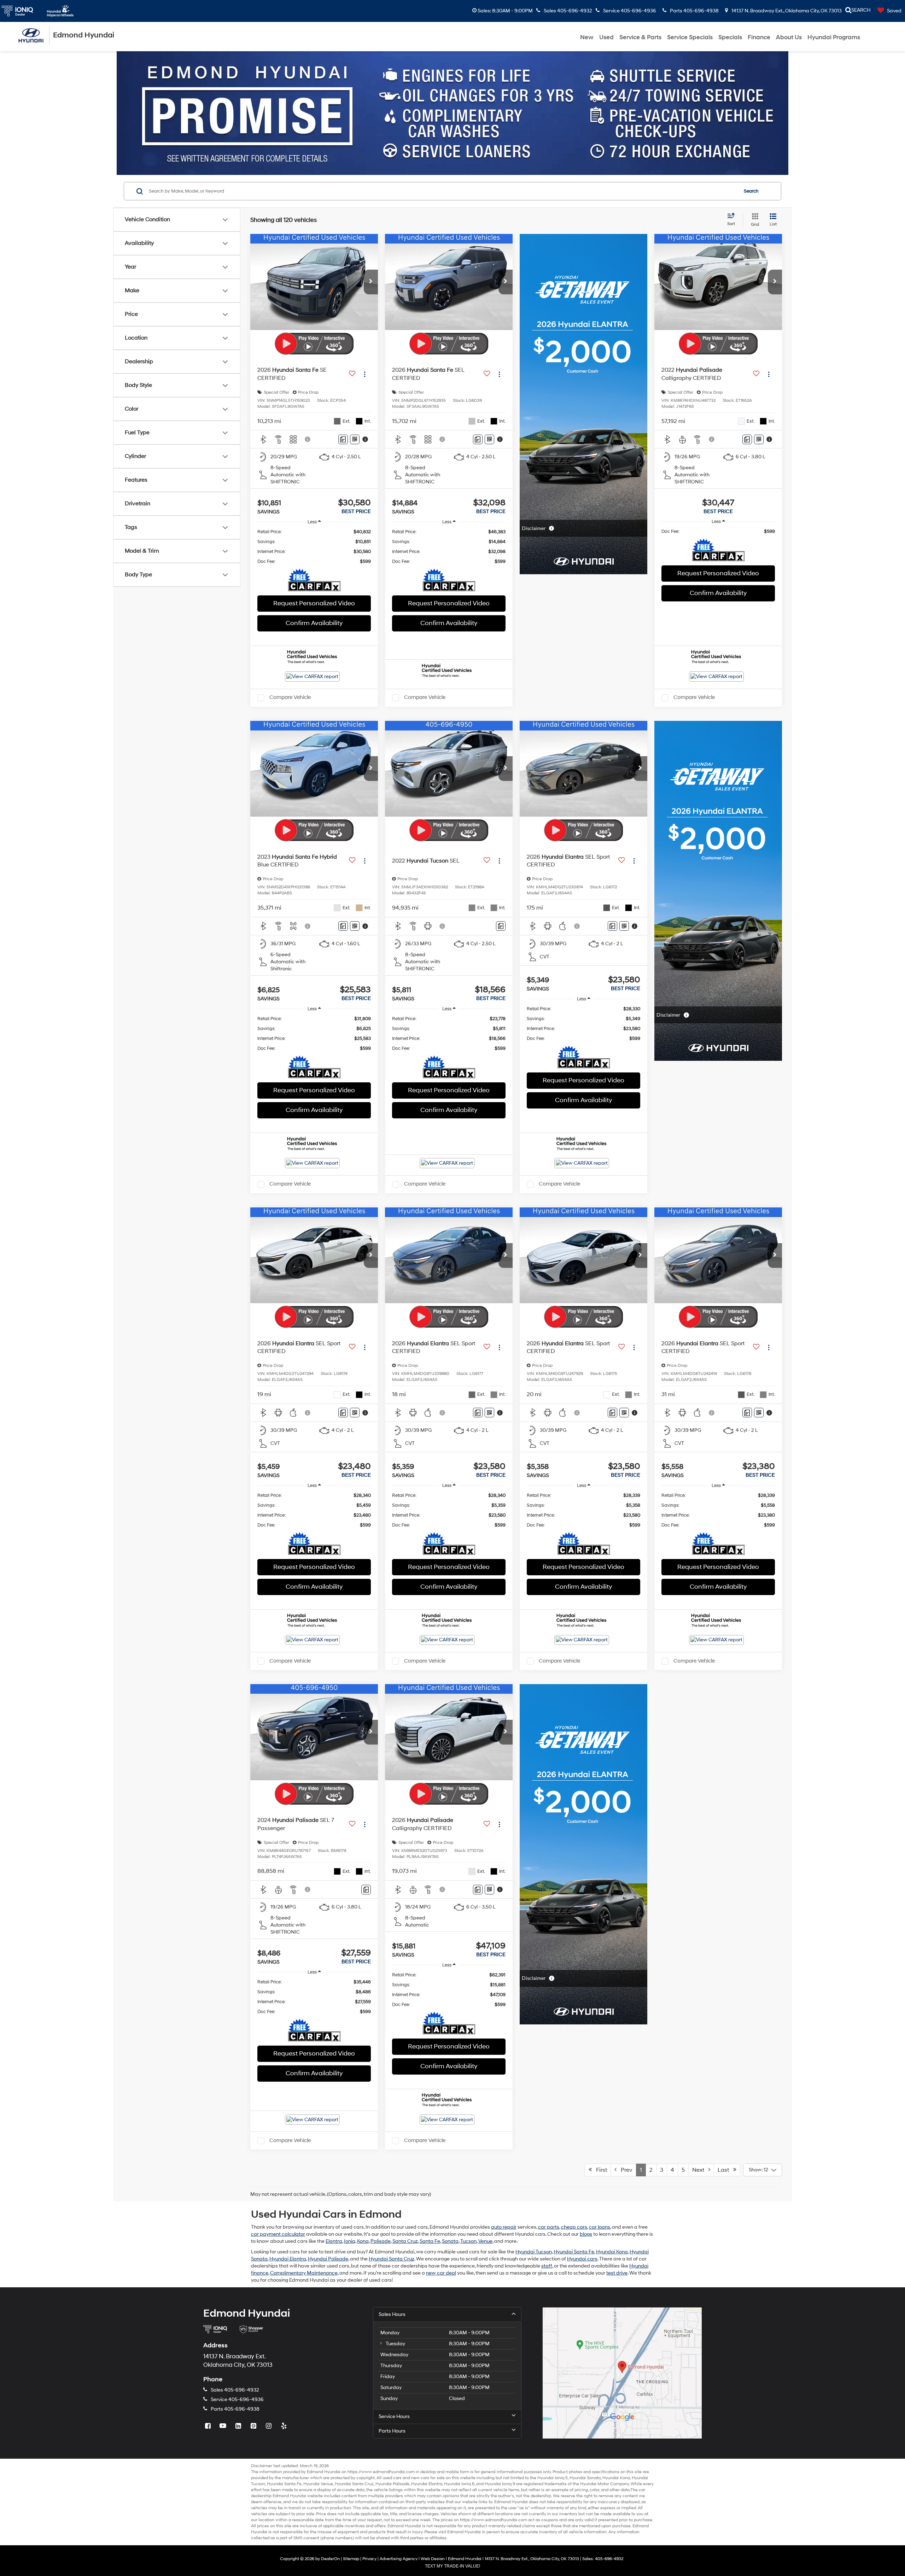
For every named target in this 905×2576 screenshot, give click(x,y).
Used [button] (606, 37)
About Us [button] (789, 37)
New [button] (587, 37)
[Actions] (365, 374)
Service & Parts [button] (640, 37)
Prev (624, 2170)
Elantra (334, 2241)
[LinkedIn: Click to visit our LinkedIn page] (239, 2426)
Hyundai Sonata (585, 2478)
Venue (485, 2241)
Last (725, 2170)
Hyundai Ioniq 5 (553, 2478)
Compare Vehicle (290, 698)
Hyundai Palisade (328, 2259)
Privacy (369, 2559)
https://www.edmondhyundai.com (381, 2472)
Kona (363, 2241)
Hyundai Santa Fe (574, 2252)
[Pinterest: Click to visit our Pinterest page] (254, 2426)
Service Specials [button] (690, 37)
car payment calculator (278, 2234)
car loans (600, 2227)
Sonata (450, 2241)
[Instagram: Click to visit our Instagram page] (269, 2426)
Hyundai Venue (318, 2484)
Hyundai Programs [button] (834, 37)
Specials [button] (730, 37)
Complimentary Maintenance (304, 2273)
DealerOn (330, 2559)
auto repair (504, 2227)
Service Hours (394, 2416)
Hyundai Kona (612, 2252)
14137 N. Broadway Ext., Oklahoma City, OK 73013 (786, 11)
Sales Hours (392, 2314)
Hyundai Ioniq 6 (459, 2484)
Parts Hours (392, 2431)
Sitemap (351, 2559)
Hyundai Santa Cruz (392, 2259)
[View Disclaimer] (308, 439)
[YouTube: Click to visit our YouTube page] (224, 2426)
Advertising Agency (399, 2559)
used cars (392, 2478)
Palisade (381, 2241)
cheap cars (574, 2227)
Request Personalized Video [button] (314, 603)
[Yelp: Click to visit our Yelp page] (285, 2426)
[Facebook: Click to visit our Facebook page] (209, 2426)
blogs (586, 2234)
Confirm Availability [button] (314, 623)
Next (700, 2170)
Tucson (468, 2241)
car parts (549, 2227)
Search (751, 191)
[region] (314, 547)
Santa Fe (430, 2241)
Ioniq (350, 2241)
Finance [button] (759, 37)
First (599, 2170)
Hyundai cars (582, 2259)
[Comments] (343, 439)
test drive (617, 2273)
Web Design (433, 2559)
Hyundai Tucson (534, 2252)
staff (547, 2266)
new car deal (441, 2273)
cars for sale (433, 2478)
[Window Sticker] (355, 439)
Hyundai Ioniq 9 (500, 2484)
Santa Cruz (405, 2241)
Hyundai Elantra (288, 2259)
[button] (371, 282)
